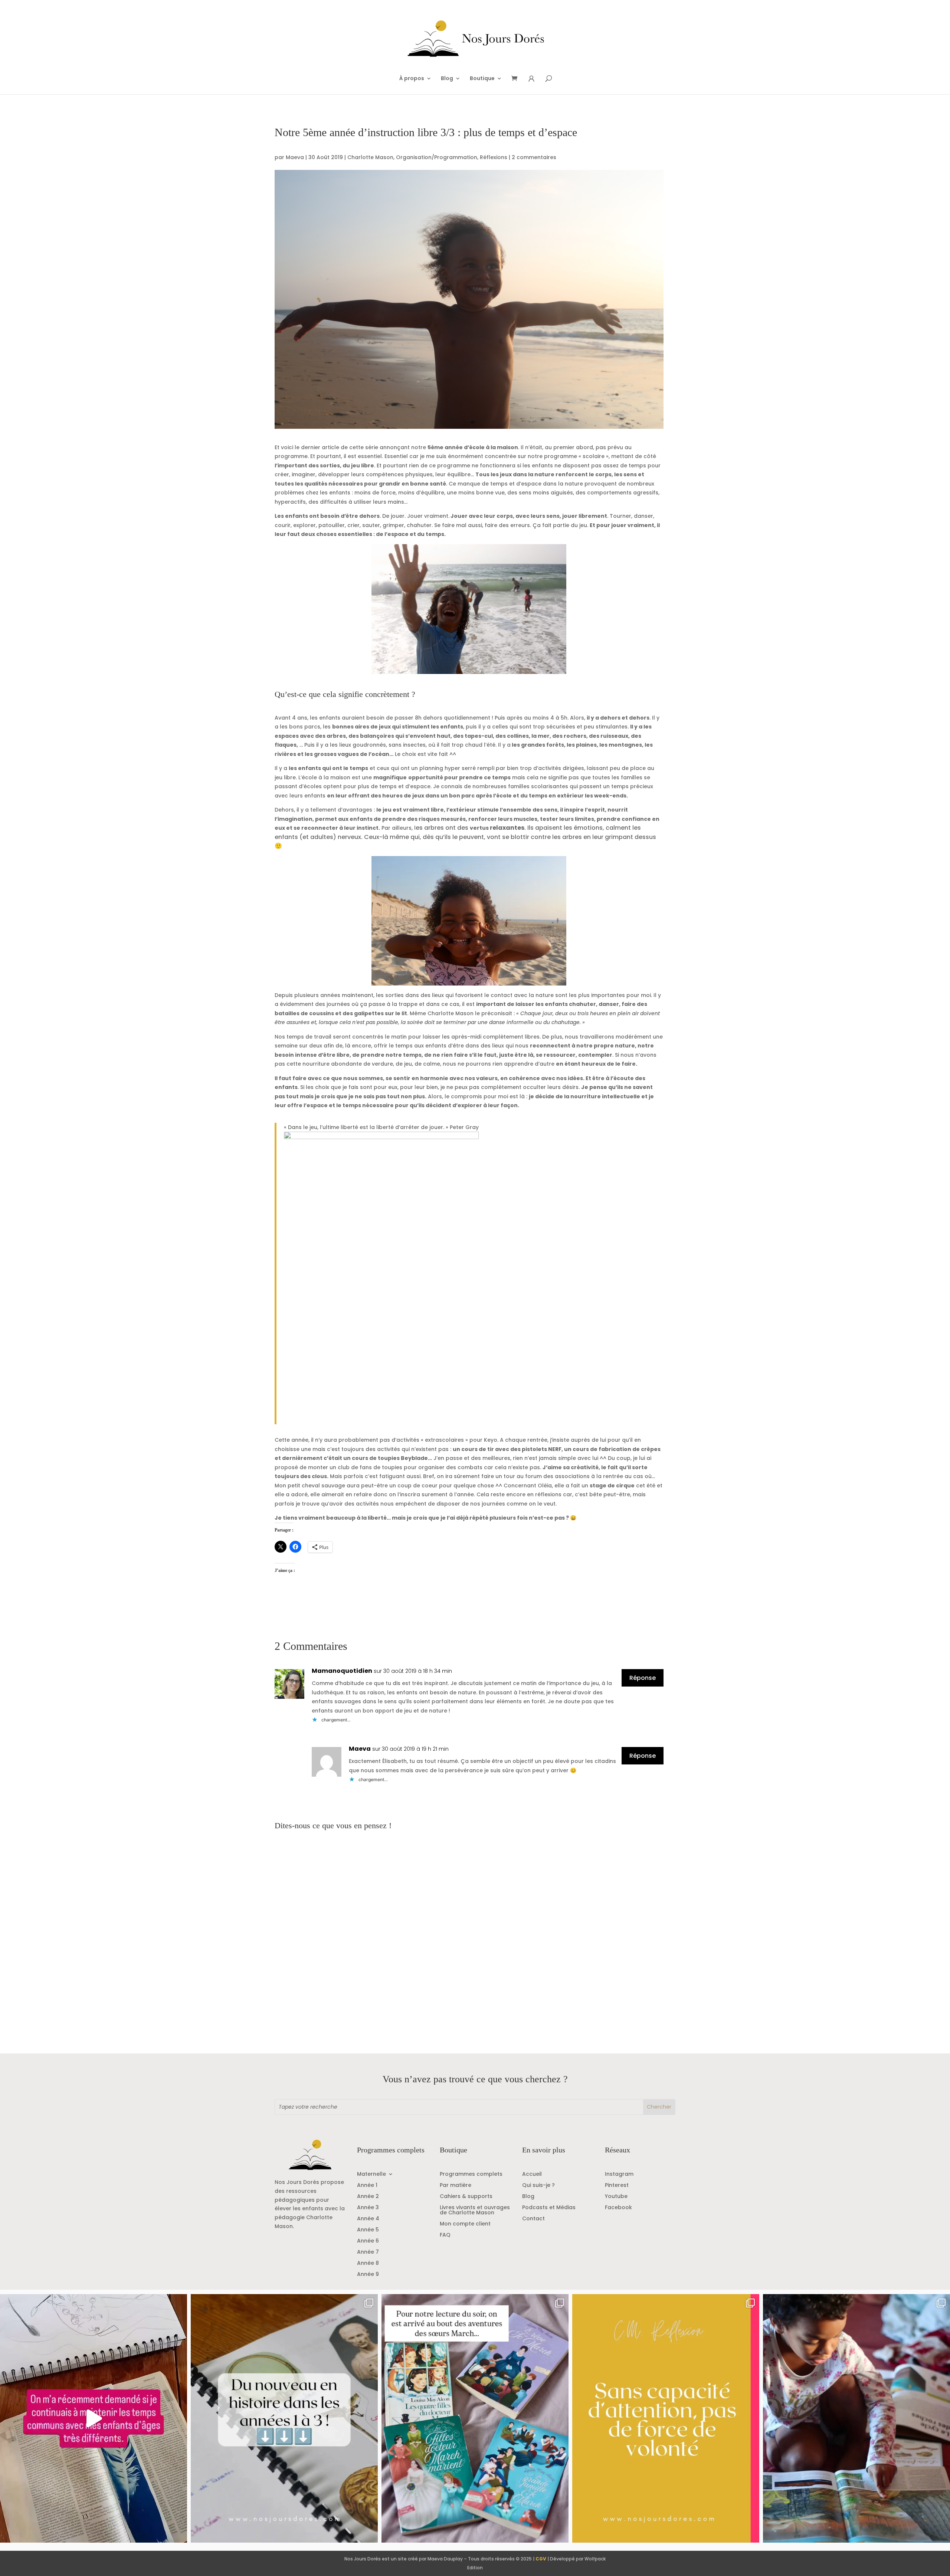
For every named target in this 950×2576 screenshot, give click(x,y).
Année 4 (368, 2219)
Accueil (532, 2174)
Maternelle (371, 2174)
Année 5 (368, 2230)
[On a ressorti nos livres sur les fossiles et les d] (856, 2418)
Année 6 (368, 2241)
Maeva (295, 157)
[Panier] (517, 79)
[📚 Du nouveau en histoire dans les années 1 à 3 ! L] (284, 2418)
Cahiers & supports (466, 2197)
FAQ (445, 2235)
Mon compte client (465, 2224)
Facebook (618, 2208)
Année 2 (368, 2197)
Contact (533, 2219)
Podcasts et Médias (549, 2208)
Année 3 (368, 2208)
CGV (541, 2559)
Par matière (456, 2186)
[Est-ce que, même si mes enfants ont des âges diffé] (94, 2418)
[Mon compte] (531, 79)
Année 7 (368, 2252)
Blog (447, 79)
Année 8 (368, 2264)
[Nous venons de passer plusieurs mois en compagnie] (475, 2418)
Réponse (643, 1678)
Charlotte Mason (370, 157)
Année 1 (367, 2186)
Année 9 (368, 2275)
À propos (412, 79)
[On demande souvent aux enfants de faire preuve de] (666, 2418)
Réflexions (494, 157)
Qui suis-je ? (538, 2186)
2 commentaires (534, 157)
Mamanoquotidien (342, 1671)
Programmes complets (471, 2174)
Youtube (616, 2197)
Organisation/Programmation (437, 157)
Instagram (619, 2174)
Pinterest (617, 2186)
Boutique (482, 79)
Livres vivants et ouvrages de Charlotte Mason (475, 2210)
